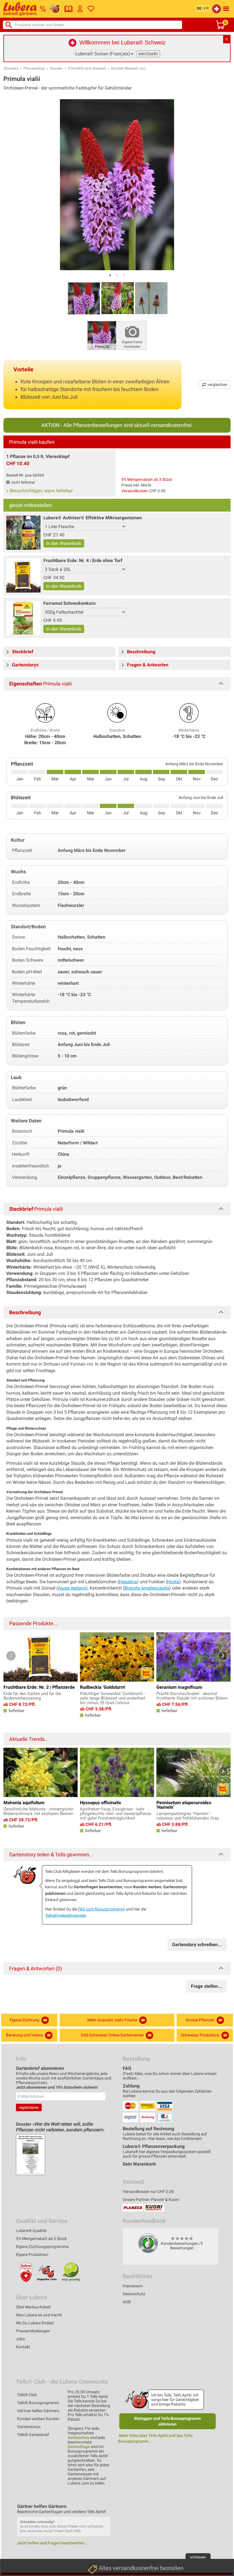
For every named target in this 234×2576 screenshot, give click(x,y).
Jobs (20, 2339)
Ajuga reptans (72, 1588)
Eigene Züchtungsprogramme (42, 2247)
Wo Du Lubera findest (35, 2323)
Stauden (56, 68)
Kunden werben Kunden (38, 2419)
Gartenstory (78, 2437)
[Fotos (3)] (102, 335)
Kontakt (23, 2347)
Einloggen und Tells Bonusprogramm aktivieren (168, 2421)
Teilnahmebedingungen (66, 1915)
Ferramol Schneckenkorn (69, 603)
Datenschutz (134, 2294)
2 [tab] (117, 275)
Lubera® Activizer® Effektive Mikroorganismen (93, 518)
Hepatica (128, 1582)
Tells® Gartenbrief (33, 2435)
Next (223, 1656)
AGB (127, 2302)
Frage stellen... (206, 1986)
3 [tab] (124, 275)
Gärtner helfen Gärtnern (38, 2411)
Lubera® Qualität (31, 2231)
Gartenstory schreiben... (197, 1945)
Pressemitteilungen (33, 2331)
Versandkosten (135, 491)
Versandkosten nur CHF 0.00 (148, 2192)
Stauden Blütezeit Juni (128, 68)
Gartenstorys (29, 2427)
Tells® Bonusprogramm (38, 2403)
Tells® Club (27, 2395)
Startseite (11, 68)
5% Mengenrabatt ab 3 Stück (147, 479)
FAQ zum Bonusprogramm (101, 1909)
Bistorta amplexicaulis (147, 1588)
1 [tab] (110, 275)
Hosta (173, 1582)
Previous (11, 1656)
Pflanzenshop (34, 68)
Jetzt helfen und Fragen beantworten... (53, 2543)
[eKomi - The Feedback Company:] (148, 2243)
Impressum (133, 2286)
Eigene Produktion (32, 2254)
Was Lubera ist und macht (39, 2315)
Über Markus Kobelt (33, 2307)
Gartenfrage (79, 2447)
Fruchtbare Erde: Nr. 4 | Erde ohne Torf (83, 560)
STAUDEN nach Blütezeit (87, 68)
